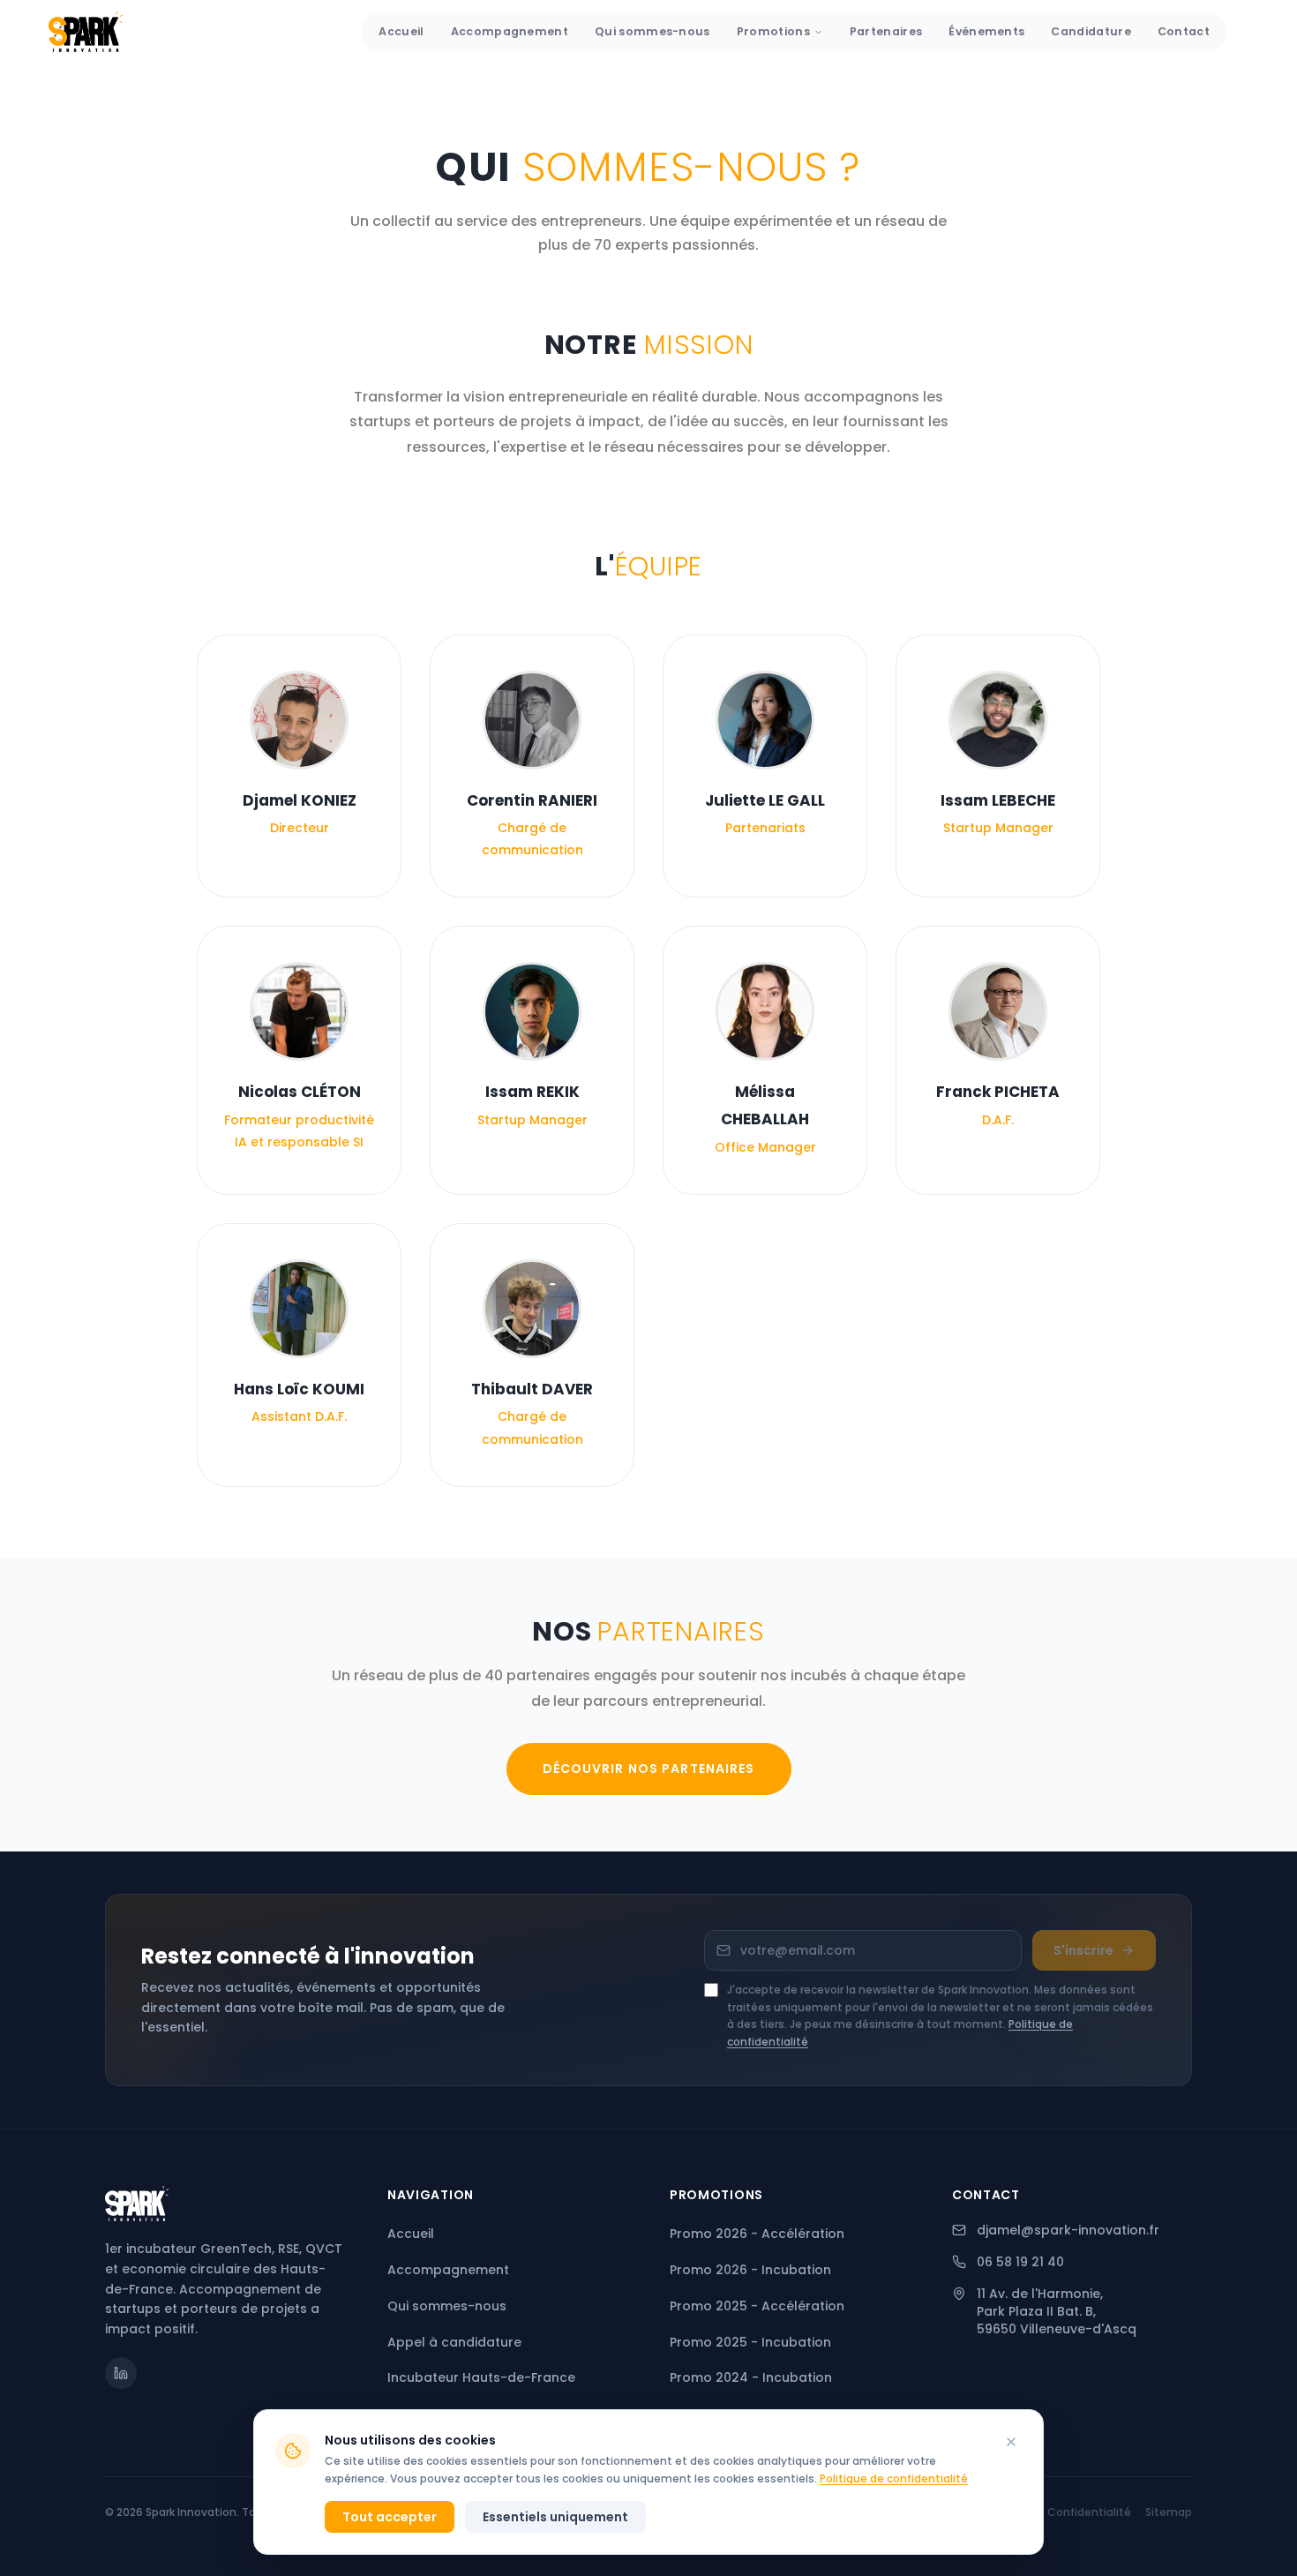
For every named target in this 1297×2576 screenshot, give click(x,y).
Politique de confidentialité (894, 2478)
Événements (986, 31)
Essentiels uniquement (555, 2517)
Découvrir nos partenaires (649, 1769)
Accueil (401, 31)
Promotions (773, 31)
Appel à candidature (454, 2342)
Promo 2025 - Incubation (750, 2342)
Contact (1184, 31)
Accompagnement (510, 31)
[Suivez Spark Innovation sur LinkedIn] (121, 2373)
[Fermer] (1011, 2442)
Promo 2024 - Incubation (751, 2377)
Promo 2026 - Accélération (757, 2234)
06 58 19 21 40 (1020, 2262)
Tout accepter (390, 2517)
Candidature (1091, 31)
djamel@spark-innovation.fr (1068, 2230)
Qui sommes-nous (652, 31)
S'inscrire (1083, 1950)
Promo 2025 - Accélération (757, 2306)
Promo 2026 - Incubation (750, 2270)
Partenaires (886, 31)
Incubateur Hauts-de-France (481, 2377)
